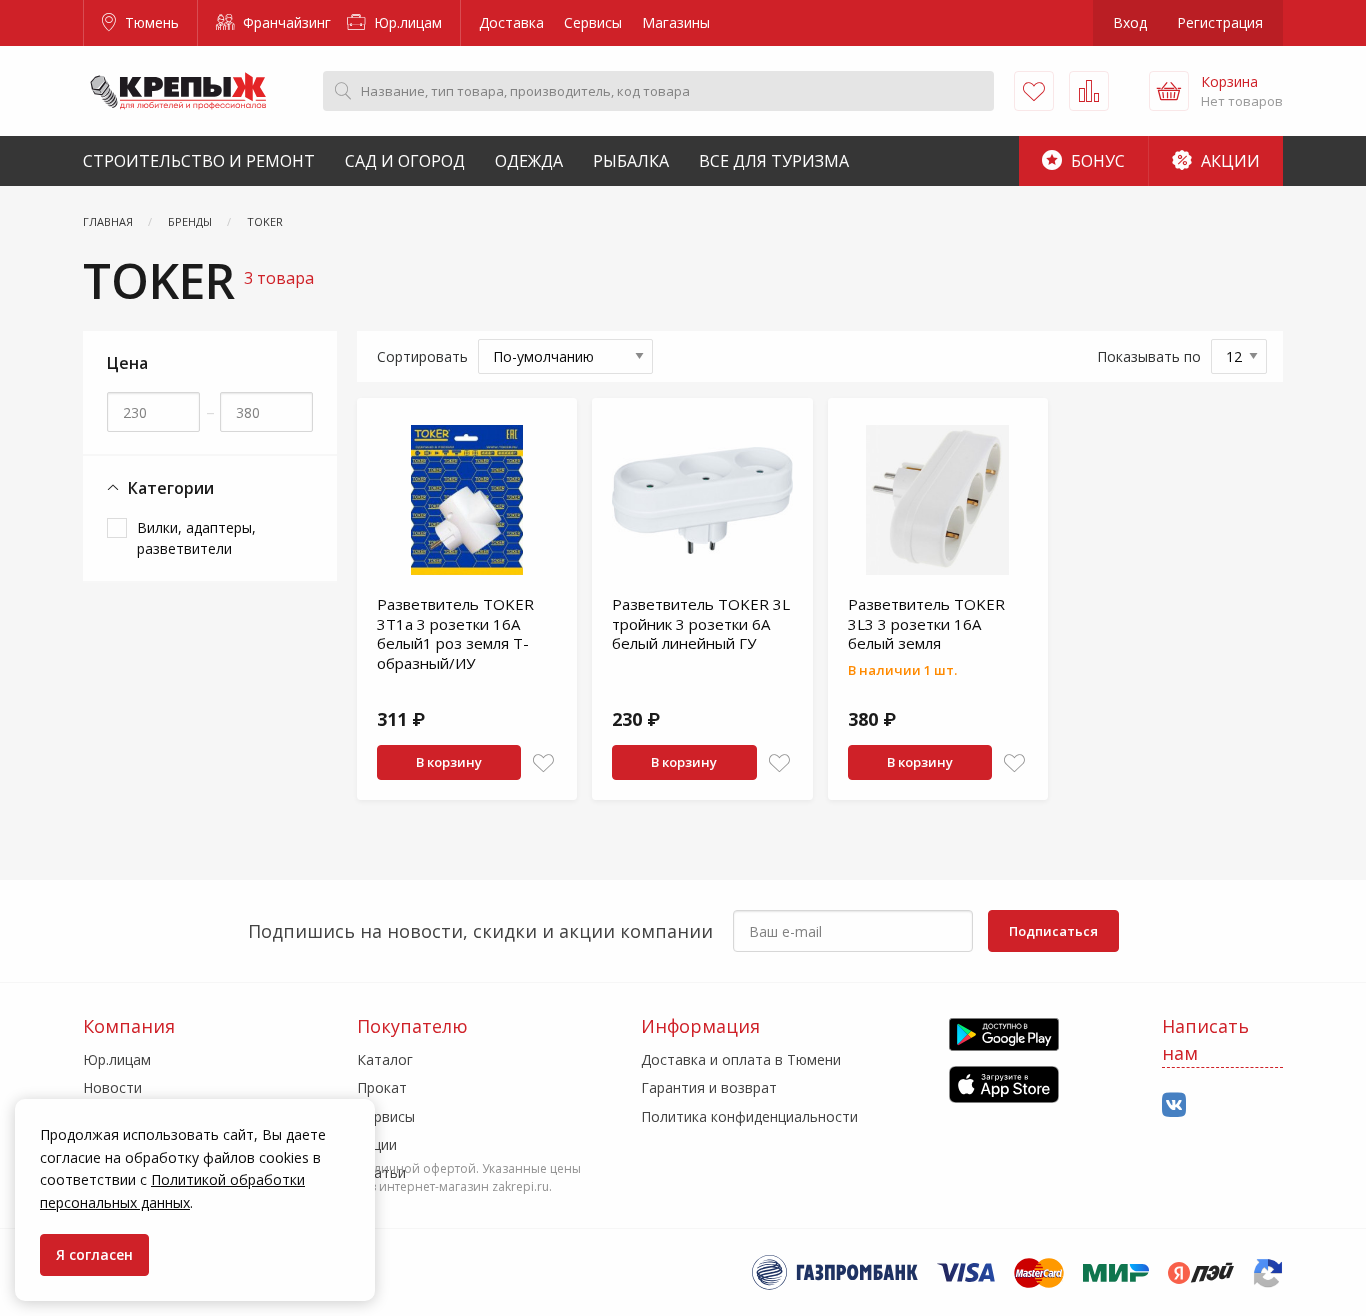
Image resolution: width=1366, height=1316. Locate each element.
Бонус (1096, 161)
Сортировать (422, 356)
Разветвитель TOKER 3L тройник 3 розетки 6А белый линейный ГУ (701, 623)
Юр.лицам (406, 22)
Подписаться (1053, 931)
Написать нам (1205, 1039)
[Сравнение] (1089, 91)
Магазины (676, 22)
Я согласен (94, 1254)
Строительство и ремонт (199, 161)
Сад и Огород (405, 161)
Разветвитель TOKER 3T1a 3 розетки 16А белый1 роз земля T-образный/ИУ (455, 633)
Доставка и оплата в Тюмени (741, 1059)
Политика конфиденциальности (749, 1116)
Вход (1130, 22)
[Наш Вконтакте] (1174, 1105)
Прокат (382, 1087)
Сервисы (593, 22)
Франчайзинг (285, 22)
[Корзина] (1169, 91)
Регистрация (1220, 22)
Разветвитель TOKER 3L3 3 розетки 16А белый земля (926, 623)
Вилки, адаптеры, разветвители (196, 538)
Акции (1228, 161)
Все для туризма (774, 161)
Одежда (529, 161)
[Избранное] (1034, 91)
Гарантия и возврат (709, 1087)
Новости (112, 1087)
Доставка (511, 22)
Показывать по (1149, 356)
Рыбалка (631, 161)
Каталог (385, 1059)
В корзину (449, 762)
